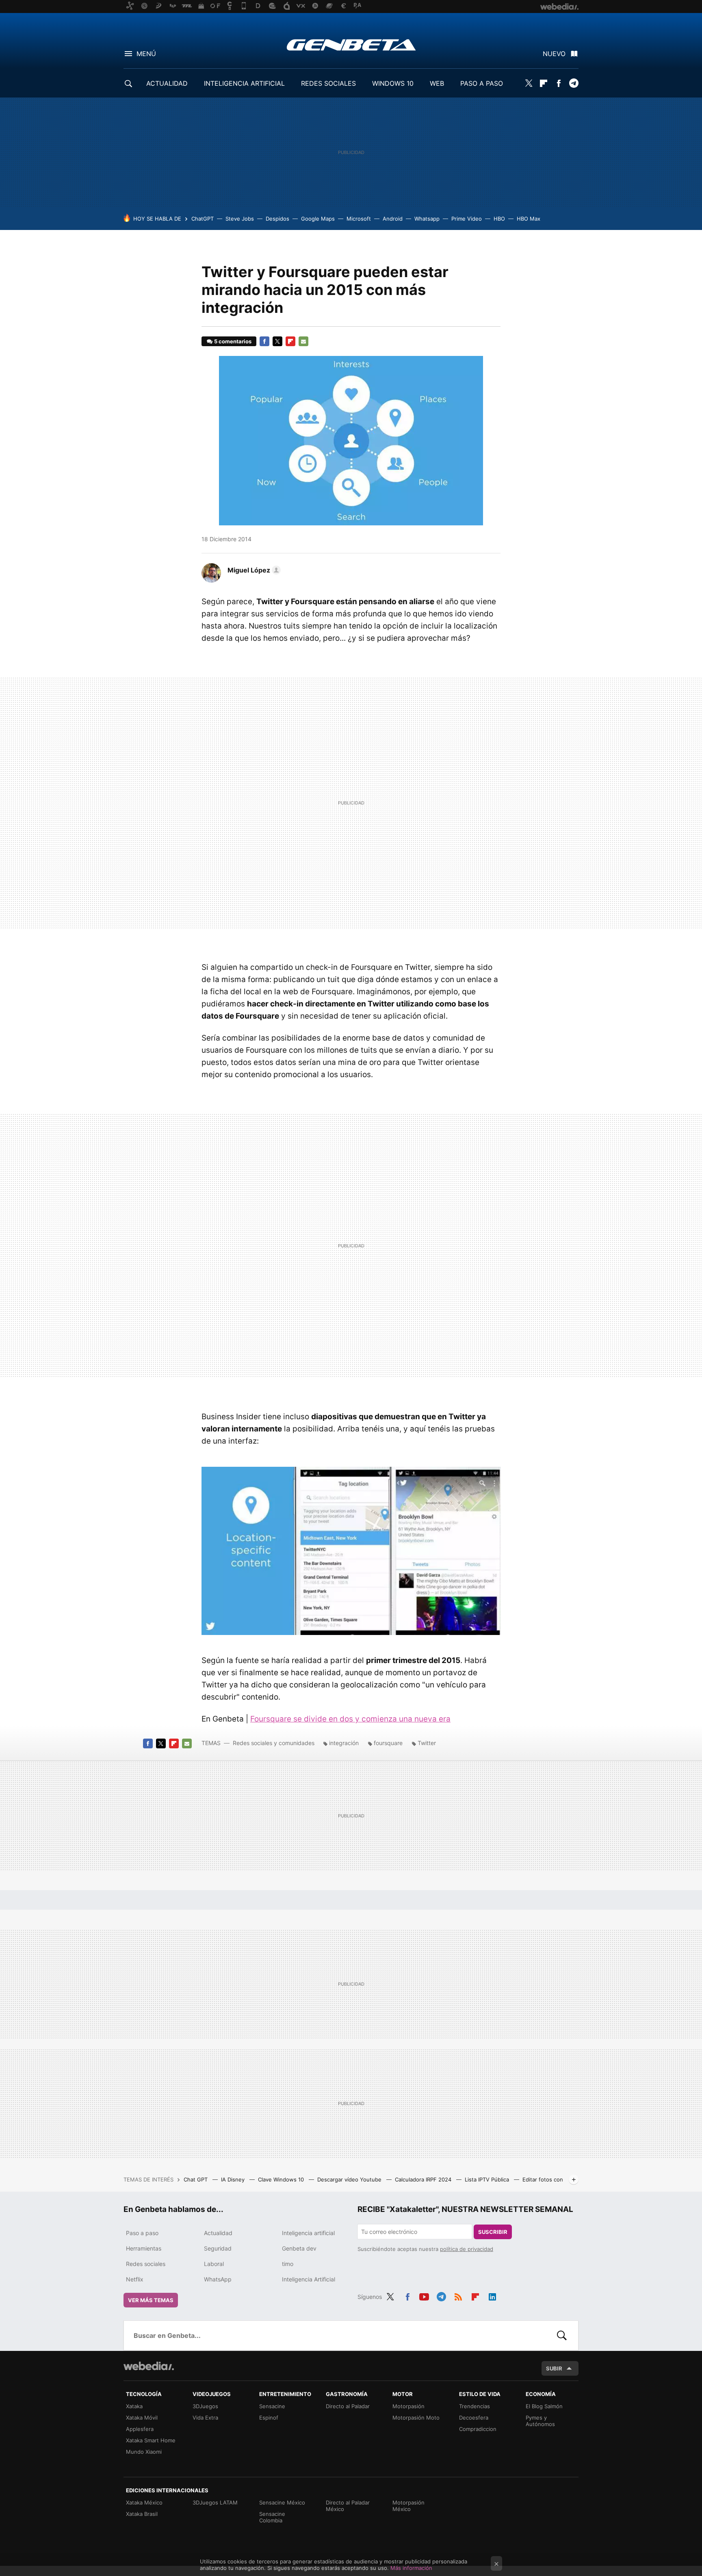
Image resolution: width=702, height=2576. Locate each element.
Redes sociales (146, 2264)
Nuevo (554, 54)
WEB (437, 83)
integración (344, 1743)
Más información (411, 2568)
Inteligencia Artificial (309, 2279)
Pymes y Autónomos (540, 2421)
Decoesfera (474, 2418)
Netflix (135, 2279)
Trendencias (474, 2406)
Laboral (214, 2264)
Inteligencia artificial (308, 2233)
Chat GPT (196, 2179)
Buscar (562, 2335)
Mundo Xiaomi (144, 2452)
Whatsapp (427, 219)
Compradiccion (478, 2429)
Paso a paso (142, 2233)
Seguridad (218, 2248)
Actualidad (218, 2233)
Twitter (529, 83)
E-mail (303, 341)
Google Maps (318, 219)
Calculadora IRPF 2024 (424, 2179)
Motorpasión (408, 2406)
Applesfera (140, 2429)
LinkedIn (492, 2296)
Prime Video (467, 219)
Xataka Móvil (142, 2418)
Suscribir (493, 2232)
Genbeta (351, 45)
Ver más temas (151, 2300)
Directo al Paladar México (348, 2506)
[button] (253, 570)
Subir (554, 2368)
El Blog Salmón (544, 2406)
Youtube (424, 2296)
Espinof (269, 2418)
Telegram (574, 83)
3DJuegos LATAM (215, 2502)
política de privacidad (467, 2249)
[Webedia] (149, 2366)
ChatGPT (203, 219)
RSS (458, 2296)
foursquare (388, 1743)
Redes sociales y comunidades (274, 1743)
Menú (146, 54)
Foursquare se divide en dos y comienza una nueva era (350, 1719)
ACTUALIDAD (167, 83)
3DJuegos (205, 2406)
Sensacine (272, 2406)
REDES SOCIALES (328, 83)
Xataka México (144, 2502)
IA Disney (234, 2179)
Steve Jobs (240, 219)
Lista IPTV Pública (488, 2179)
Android (393, 219)
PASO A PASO (482, 83)
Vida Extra (205, 2418)
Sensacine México (282, 2502)
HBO (499, 219)
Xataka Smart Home (151, 2440)
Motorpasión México (408, 2506)
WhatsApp (218, 2279)
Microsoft (359, 219)
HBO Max (529, 219)
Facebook (559, 83)
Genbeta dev (299, 2248)
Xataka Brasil (142, 2514)
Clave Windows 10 (282, 2179)
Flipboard (544, 83)
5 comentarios (233, 341)
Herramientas (144, 2248)
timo (288, 2264)
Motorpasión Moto (416, 2418)
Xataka (134, 2406)
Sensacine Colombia (272, 2517)
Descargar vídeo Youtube (350, 2179)
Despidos (277, 219)
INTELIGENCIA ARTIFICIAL (244, 83)
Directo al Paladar (348, 2406)
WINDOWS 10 (393, 83)
